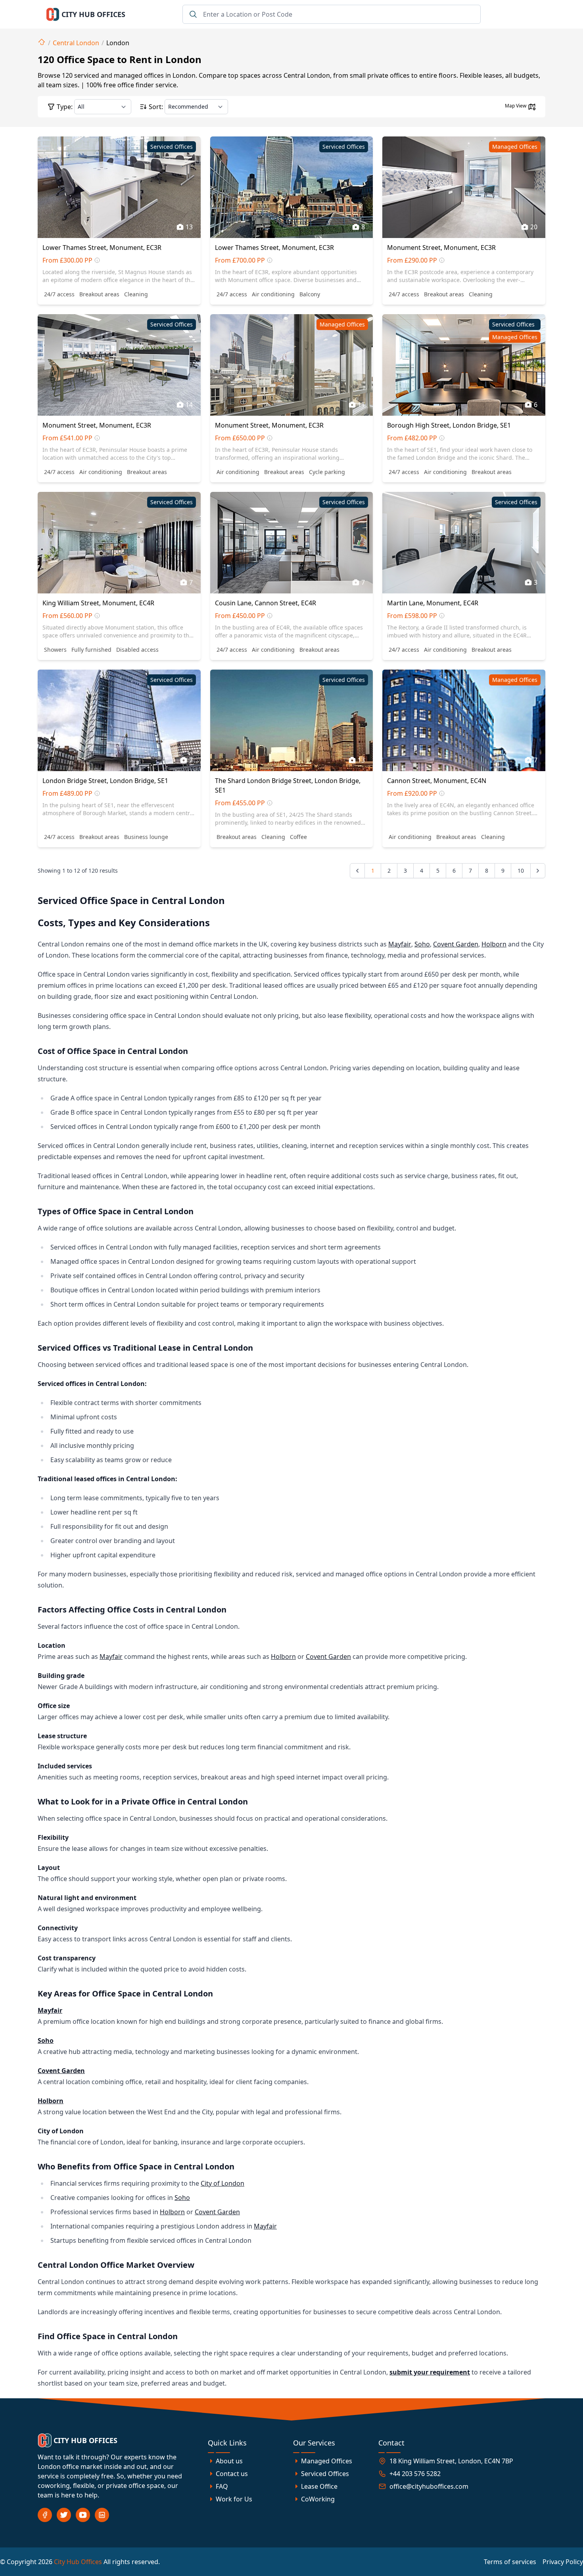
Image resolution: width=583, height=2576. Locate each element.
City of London (222, 2183)
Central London (76, 43)
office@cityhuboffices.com (429, 2486)
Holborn (494, 944)
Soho (422, 944)
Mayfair (400, 944)
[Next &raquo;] (538, 871)
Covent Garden (456, 944)
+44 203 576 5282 (415, 2474)
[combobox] (332, 14)
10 (521, 871)
